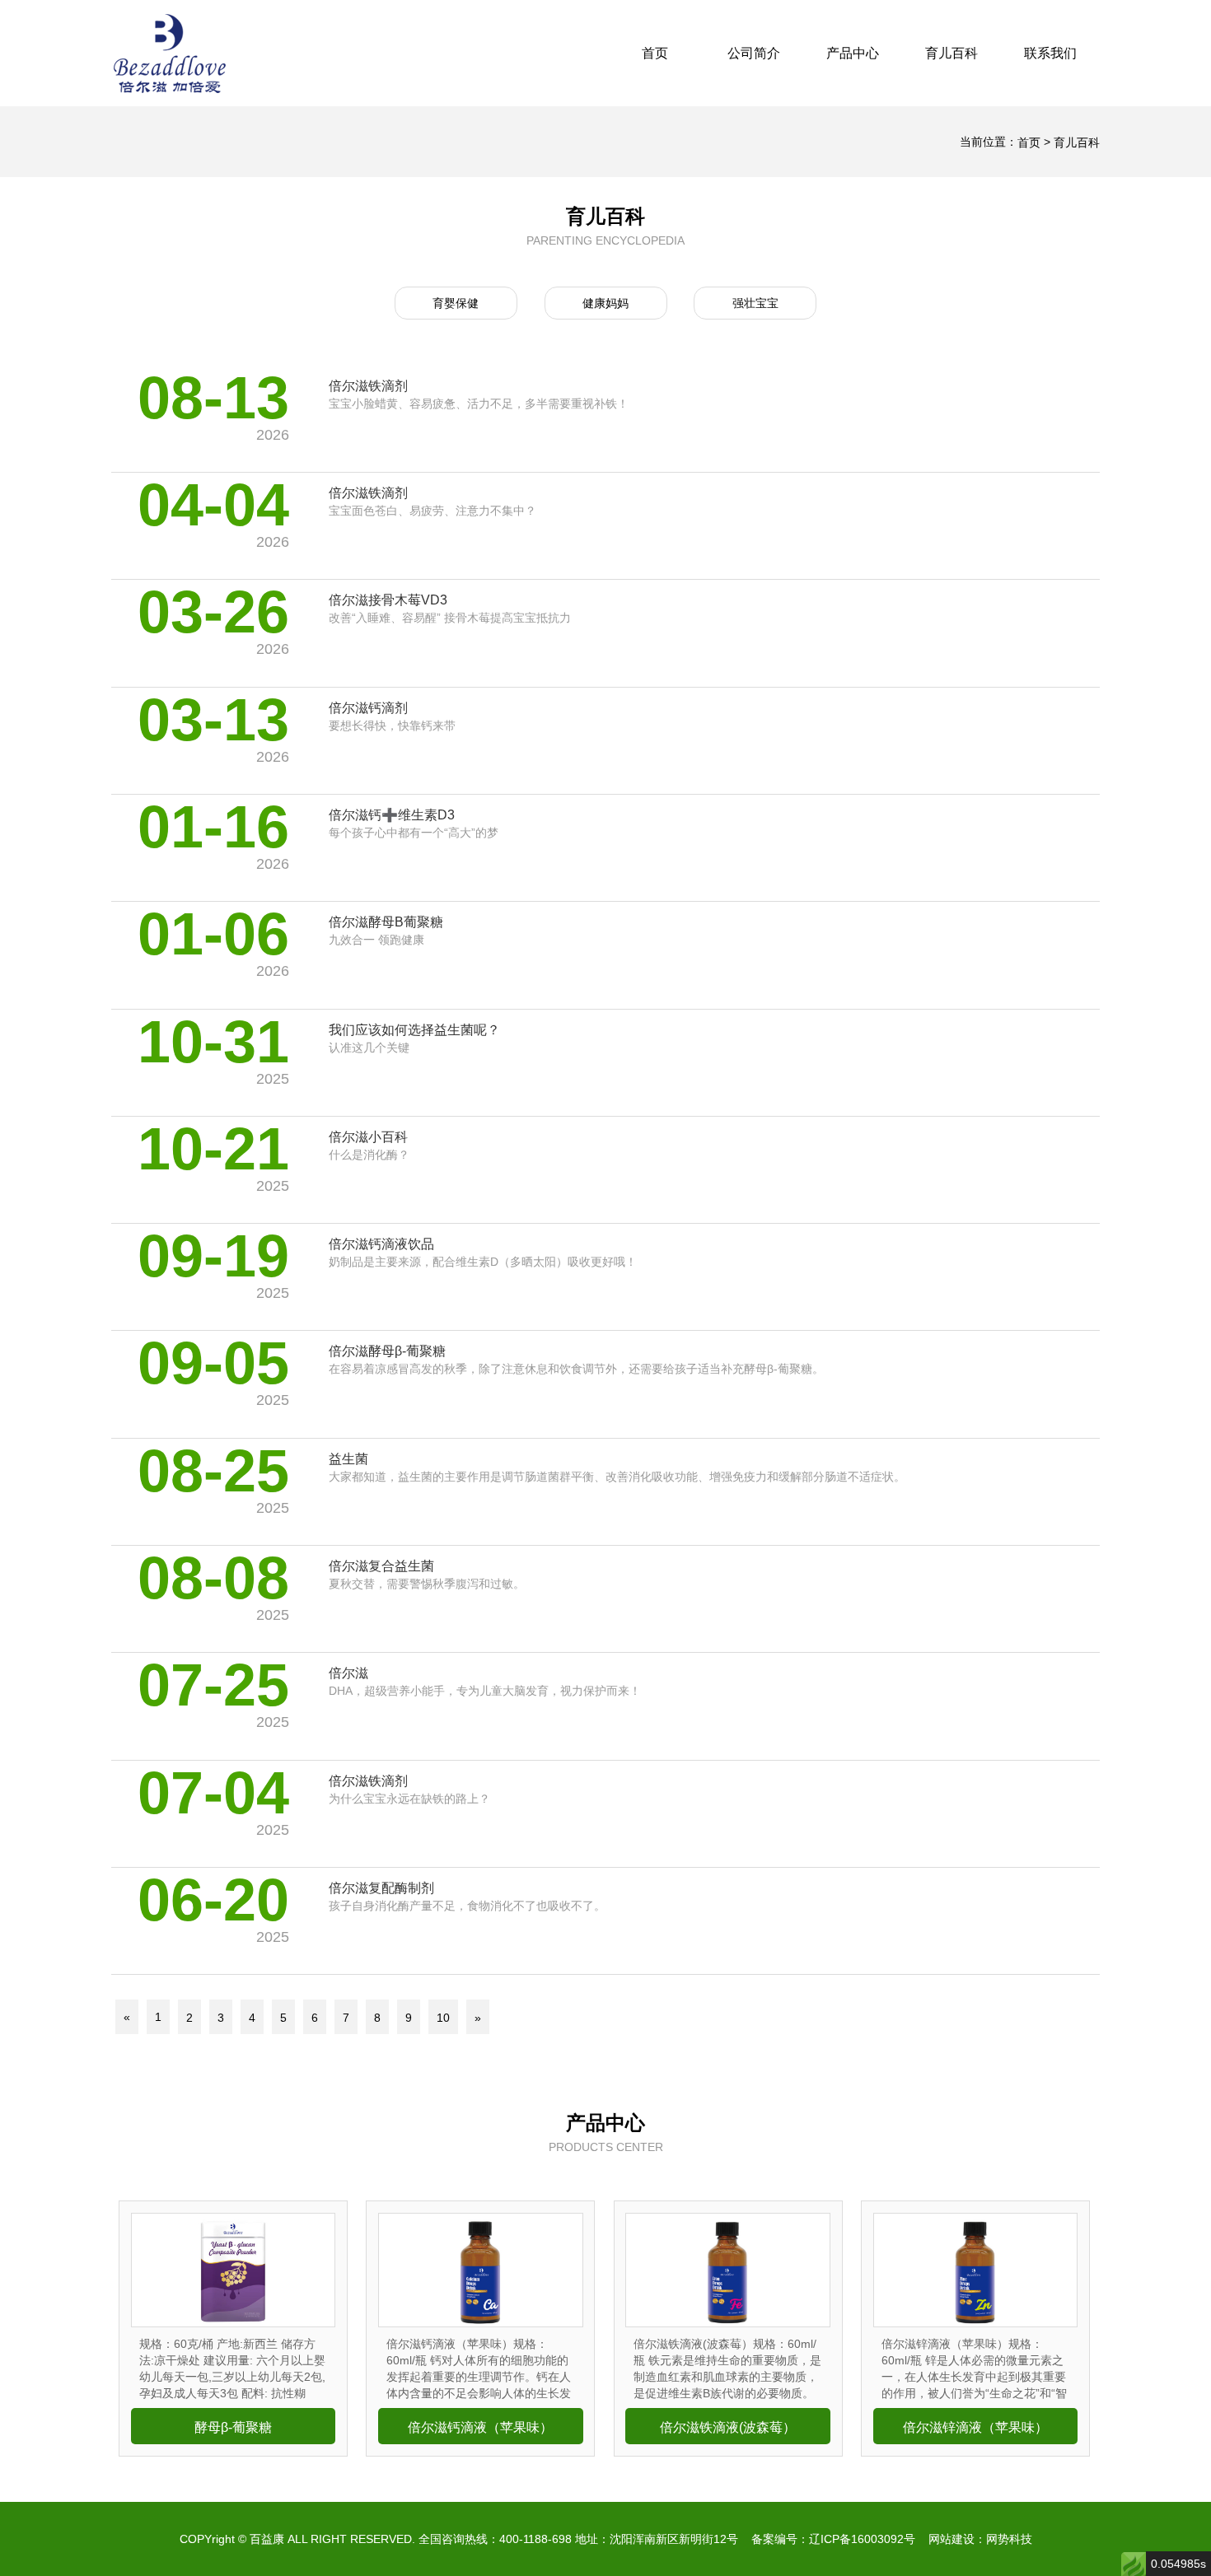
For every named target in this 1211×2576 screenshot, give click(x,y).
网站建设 (951, 2539)
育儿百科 (951, 53)
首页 (655, 53)
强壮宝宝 (755, 303)
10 (443, 2018)
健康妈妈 (605, 303)
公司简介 (754, 53)
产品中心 (853, 53)
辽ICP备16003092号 (862, 2539)
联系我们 (1050, 53)
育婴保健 (456, 303)
